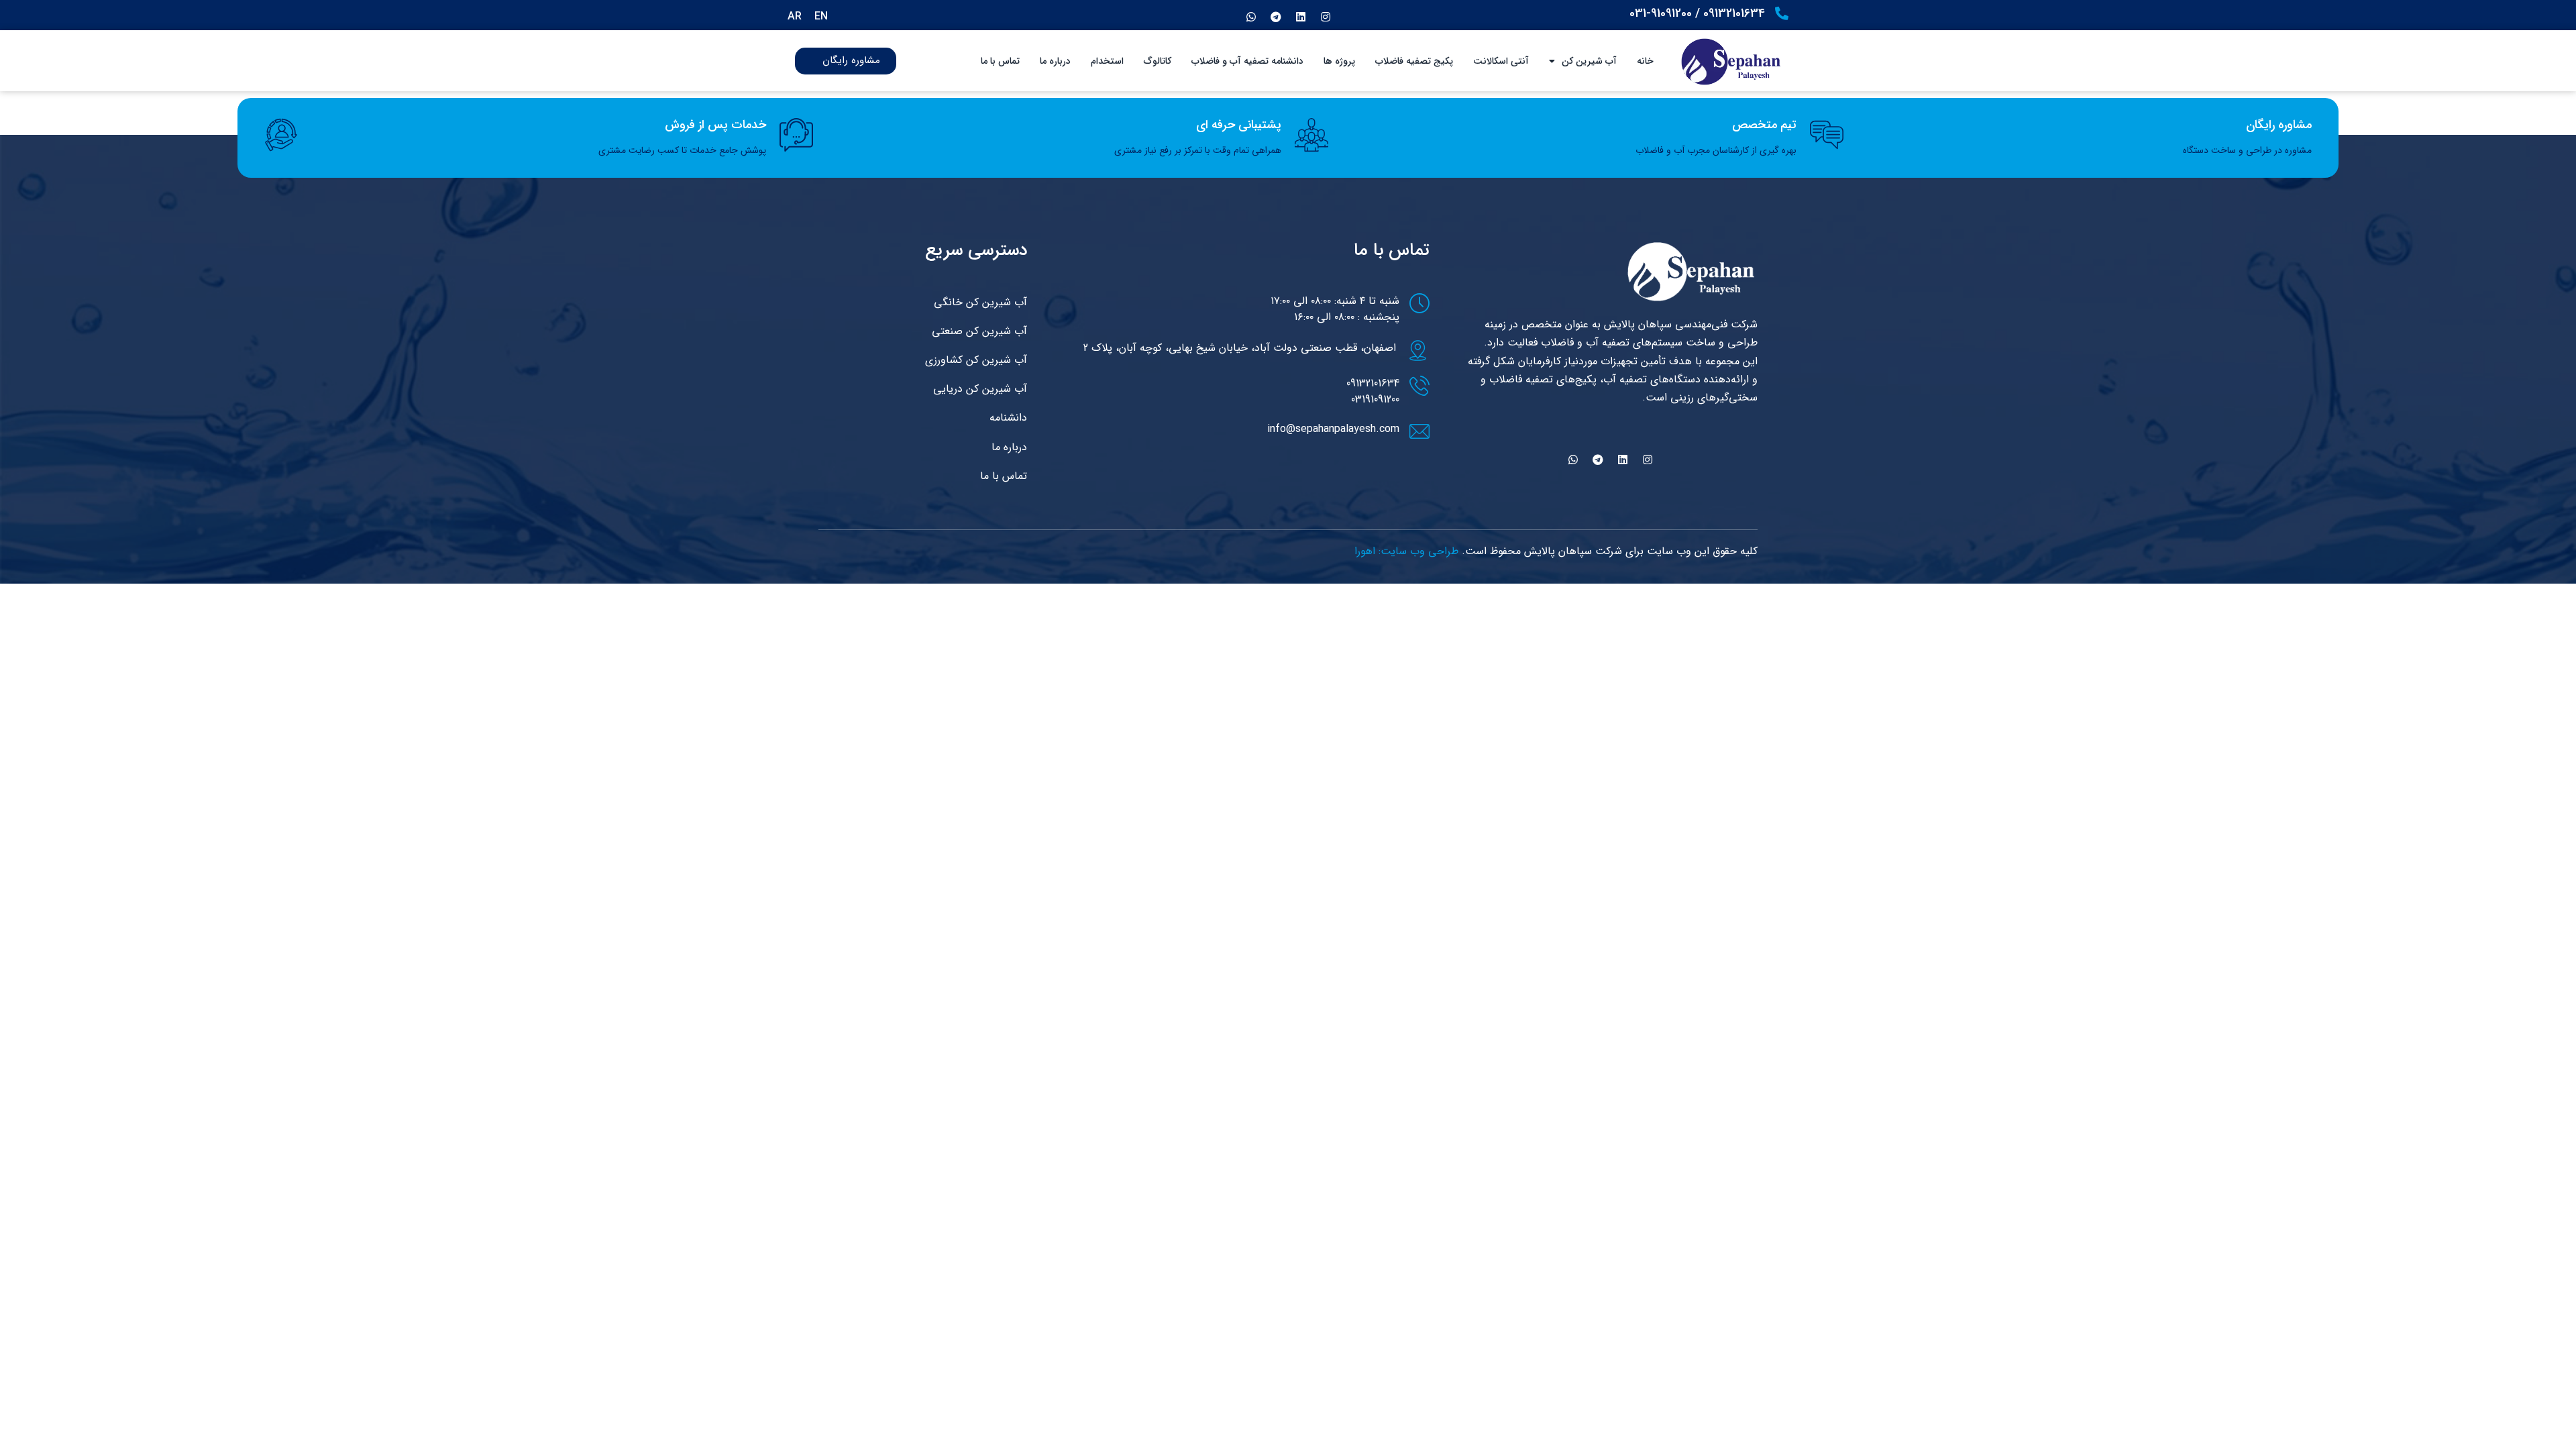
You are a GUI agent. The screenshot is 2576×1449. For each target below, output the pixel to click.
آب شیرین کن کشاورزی (976, 360)
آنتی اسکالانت (1501, 61)
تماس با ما (1000, 61)
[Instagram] (1326, 17)
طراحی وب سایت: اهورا (1406, 551)
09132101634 (1373, 383)
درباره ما (1055, 61)
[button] (936, 61)
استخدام (1107, 61)
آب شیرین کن (1589, 61)
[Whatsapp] (1251, 17)
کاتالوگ (1158, 61)
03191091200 (1375, 399)
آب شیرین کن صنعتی (979, 331)
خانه (1645, 61)
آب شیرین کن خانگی (980, 302)
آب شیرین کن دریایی (980, 389)
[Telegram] (1276, 17)
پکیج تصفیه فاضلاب (1414, 61)
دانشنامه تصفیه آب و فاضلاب (1247, 61)
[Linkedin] (1301, 17)
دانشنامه (1008, 418)
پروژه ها (1339, 61)
